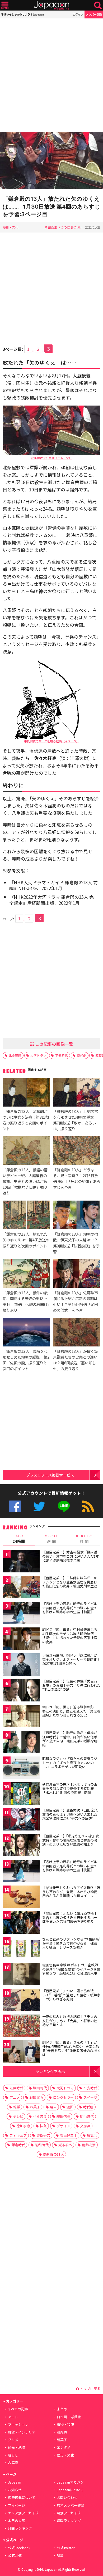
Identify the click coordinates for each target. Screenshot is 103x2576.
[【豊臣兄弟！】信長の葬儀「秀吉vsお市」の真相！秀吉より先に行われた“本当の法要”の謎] (21, 1691)
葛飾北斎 (89, 2145)
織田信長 (63, 2116)
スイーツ (90, 2097)
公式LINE (64, 1506)
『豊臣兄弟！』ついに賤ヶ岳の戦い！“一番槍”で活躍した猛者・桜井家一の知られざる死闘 (71, 1995)
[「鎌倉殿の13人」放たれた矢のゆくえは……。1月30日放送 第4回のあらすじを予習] (51, 161)
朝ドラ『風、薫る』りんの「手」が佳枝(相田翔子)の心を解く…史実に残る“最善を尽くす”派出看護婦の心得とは (71, 2049)
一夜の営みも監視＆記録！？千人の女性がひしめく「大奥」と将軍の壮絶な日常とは (70, 2021)
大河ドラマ (38, 1055)
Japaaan (51, 5)
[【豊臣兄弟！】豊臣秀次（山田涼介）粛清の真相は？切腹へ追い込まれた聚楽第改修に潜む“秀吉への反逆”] (21, 1820)
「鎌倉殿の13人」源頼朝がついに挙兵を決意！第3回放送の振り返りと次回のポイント (26, 1120)
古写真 (13, 2463)
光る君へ (65, 2145)
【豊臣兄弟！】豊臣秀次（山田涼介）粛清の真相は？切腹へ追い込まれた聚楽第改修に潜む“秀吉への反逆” (71, 1814)
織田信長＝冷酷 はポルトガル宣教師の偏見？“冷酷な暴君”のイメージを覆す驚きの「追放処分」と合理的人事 (71, 1969)
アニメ (15, 2097)
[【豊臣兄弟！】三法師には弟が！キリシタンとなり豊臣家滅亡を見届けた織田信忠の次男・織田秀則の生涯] (21, 1588)
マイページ (17, 2505)
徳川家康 (23, 2126)
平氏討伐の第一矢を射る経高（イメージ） (52, 741)
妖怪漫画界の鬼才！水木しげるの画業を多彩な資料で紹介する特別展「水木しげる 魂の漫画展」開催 (70, 1788)
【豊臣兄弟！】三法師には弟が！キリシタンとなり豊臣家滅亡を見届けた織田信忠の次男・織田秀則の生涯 (70, 1582)
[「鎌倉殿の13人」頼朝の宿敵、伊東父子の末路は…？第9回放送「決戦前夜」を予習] (77, 1216)
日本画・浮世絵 (69, 2417)
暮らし (13, 2455)
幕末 (53, 2107)
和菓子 (62, 2440)
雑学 (17, 2107)
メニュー (5, 5)
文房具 (85, 2126)
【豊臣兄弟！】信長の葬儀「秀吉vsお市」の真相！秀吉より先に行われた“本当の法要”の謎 (71, 1685)
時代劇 (82, 1055)
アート (13, 2417)
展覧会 (92, 2135)
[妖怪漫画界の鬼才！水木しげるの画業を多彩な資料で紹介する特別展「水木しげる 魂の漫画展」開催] (21, 1794)
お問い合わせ (67, 2497)
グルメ (13, 2440)
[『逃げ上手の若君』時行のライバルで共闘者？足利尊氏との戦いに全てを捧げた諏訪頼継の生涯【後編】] (21, 1872)
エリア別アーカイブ (23, 2513)
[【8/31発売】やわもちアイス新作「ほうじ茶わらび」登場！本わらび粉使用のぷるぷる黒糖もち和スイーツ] (21, 1898)
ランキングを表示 (50, 2071)
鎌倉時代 (18, 2145)
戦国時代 (40, 2088)
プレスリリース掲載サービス (50, 1475)
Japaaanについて (70, 2490)
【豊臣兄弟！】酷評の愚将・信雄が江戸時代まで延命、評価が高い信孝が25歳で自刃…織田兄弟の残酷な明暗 (70, 1739)
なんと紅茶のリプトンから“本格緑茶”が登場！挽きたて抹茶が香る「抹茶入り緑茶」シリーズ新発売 (71, 1943)
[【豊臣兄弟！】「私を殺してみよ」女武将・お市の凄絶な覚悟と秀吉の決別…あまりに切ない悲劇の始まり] (21, 1846)
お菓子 (35, 2107)
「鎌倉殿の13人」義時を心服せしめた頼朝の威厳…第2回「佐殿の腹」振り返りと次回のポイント (26, 1360)
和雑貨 (62, 2432)
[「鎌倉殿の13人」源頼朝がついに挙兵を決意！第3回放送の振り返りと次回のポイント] (26, 1093)
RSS (88, 1506)
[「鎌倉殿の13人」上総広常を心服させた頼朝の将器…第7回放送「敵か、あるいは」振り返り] (77, 1093)
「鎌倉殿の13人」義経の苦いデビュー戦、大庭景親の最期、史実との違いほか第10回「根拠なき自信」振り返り (25, 1181)
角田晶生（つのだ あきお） (64, 227)
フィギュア (18, 2135)
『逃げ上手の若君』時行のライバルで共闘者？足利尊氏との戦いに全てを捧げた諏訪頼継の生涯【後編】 (70, 1866)
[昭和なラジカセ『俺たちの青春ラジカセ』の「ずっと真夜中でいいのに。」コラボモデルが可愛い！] (21, 1768)
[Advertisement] (51, 75)
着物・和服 (65, 2424)
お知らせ (15, 2490)
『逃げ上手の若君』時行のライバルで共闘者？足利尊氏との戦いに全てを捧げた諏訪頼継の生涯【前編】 (70, 1608)
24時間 (19, 1539)
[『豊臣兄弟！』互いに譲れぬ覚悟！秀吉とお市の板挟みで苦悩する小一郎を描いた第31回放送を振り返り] (21, 1923)
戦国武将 (36, 2097)
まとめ (62, 2409)
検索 (98, 5)
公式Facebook (15, 1506)
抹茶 (43, 2126)
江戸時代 (16, 2088)
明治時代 (87, 2116)
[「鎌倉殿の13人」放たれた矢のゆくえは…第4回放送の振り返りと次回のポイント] (26, 1216)
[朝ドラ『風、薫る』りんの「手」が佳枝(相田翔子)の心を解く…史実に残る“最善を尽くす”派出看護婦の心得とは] (21, 2052)
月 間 (84, 1539)
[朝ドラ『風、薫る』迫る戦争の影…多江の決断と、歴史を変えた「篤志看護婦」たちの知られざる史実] (21, 1717)
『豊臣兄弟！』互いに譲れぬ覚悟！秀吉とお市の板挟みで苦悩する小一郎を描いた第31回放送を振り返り (70, 1917)
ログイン (78, 14)
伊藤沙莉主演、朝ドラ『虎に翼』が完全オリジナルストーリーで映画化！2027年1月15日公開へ (71, 1659)
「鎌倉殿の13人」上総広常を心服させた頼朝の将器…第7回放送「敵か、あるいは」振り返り (76, 1120)
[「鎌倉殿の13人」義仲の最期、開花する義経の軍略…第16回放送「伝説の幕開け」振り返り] (26, 1274)
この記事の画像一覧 (54, 1044)
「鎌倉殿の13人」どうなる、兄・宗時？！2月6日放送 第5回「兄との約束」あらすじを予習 (77, 1178)
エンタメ (64, 2447)
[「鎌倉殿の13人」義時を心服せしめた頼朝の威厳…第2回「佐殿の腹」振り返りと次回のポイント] (26, 1333)
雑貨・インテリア (22, 2432)
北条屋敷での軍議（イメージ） (51, 458)
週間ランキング (69, 2521)
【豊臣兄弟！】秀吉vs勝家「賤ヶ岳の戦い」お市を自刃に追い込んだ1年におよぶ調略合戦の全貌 (71, 1556)
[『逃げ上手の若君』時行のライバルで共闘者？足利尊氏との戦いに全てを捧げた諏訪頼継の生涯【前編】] (21, 1614)
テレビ (18, 2116)
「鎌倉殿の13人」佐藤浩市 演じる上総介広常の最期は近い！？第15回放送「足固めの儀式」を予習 (76, 1301)
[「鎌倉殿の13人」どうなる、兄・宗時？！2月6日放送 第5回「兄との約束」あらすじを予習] (77, 1151)
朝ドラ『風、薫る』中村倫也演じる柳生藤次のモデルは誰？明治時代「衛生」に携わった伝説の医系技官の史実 (70, 1636)
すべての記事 (18, 2409)
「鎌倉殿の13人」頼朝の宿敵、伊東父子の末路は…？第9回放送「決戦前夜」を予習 (76, 1243)
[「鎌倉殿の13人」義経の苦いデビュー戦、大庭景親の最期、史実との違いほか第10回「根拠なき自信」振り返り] (26, 1151)
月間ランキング (20, 2528)
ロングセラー (63, 2097)
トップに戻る (90, 2389)
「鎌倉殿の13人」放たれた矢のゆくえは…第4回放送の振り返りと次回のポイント (26, 1240)
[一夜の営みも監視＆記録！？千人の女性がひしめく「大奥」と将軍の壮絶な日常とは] (21, 2027)
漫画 (70, 2107)
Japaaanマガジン (70, 2482)
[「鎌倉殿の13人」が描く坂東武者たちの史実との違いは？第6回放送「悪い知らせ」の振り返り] (77, 1333)
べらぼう (40, 2116)
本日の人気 (17, 2521)
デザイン (63, 2126)
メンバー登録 (94, 14)
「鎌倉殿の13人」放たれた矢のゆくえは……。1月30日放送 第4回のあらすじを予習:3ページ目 (51, 206)
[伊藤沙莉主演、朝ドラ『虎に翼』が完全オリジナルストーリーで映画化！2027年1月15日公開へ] (21, 1665)
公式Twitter (39, 1506)
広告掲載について (22, 2497)
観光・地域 (17, 2447)
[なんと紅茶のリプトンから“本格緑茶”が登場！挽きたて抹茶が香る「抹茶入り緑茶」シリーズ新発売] (21, 1949)
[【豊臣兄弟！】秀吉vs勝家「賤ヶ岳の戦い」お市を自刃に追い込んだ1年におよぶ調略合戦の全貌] (21, 1562)
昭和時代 (42, 2145)
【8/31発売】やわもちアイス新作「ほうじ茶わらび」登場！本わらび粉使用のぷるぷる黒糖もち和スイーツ (71, 1892)
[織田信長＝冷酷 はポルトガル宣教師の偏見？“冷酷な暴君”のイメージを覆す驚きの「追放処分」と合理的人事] (21, 1975)
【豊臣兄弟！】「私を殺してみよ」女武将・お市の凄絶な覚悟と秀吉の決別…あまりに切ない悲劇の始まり (71, 1840)
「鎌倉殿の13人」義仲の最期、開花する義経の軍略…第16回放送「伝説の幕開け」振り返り (26, 1301)
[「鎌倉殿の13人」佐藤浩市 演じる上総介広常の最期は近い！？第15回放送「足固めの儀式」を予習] (77, 1274)
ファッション (18, 2424)
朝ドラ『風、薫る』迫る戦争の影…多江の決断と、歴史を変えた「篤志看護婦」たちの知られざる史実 (71, 1711)
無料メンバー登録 (71, 2505)
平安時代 (62, 1055)
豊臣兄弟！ (69, 2135)
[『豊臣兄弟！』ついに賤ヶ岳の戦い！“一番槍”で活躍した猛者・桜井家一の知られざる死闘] (21, 2001)
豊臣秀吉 (43, 2135)
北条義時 (15, 1055)
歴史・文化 (11, 227)
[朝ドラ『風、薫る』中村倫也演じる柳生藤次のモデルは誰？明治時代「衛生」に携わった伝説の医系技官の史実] (21, 1639)
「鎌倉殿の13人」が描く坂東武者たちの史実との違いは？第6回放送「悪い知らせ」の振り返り (76, 1360)
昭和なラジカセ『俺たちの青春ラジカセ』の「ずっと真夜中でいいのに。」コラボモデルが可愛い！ (70, 1763)
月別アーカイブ (69, 2513)
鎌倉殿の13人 (53, 2154)
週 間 (51, 1539)
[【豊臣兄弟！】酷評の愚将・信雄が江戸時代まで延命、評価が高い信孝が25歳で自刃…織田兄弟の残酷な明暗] (21, 1743)
